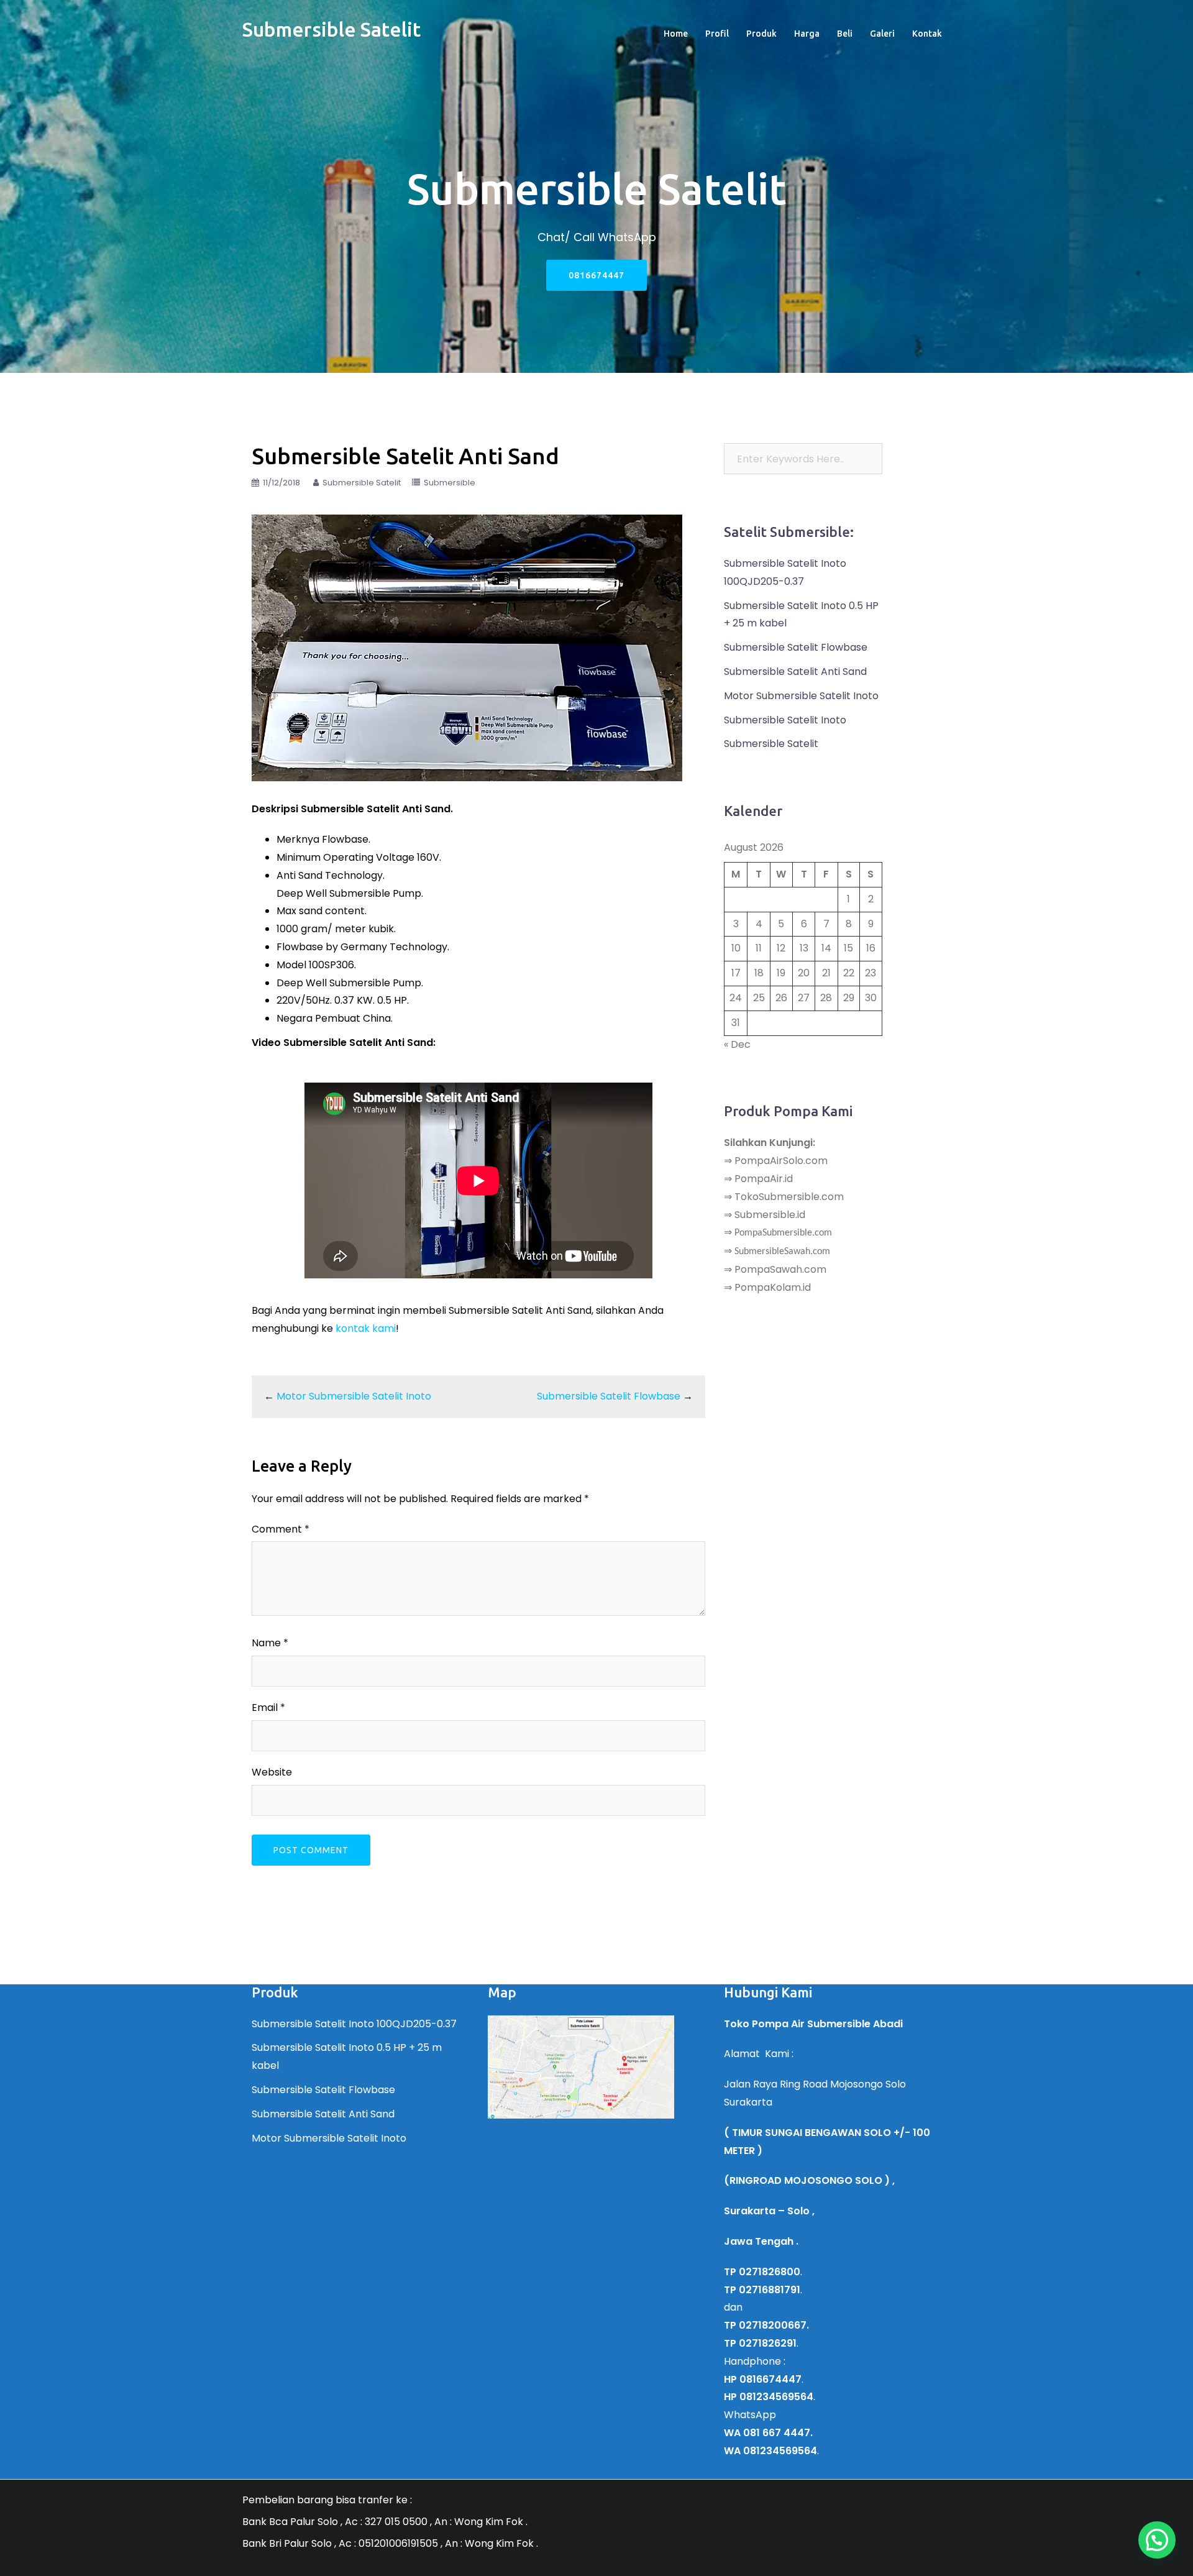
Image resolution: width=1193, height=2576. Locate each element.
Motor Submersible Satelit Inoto (354, 1396)
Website (272, 1772)
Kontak (927, 34)
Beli (845, 34)
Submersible (450, 483)
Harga (807, 34)
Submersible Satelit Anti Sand (795, 672)
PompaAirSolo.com (781, 1161)
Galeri (882, 34)
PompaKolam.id (773, 1287)
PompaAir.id (764, 1179)
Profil (717, 34)
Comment (281, 1529)
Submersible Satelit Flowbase (609, 1396)
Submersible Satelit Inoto (785, 720)
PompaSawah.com (780, 1269)
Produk (761, 34)
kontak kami (366, 1328)
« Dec (737, 1044)
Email (268, 1707)
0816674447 (596, 275)
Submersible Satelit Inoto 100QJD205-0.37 (354, 2024)
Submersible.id (770, 1215)
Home (676, 34)
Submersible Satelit (331, 29)
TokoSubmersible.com (789, 1197)
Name (270, 1643)
